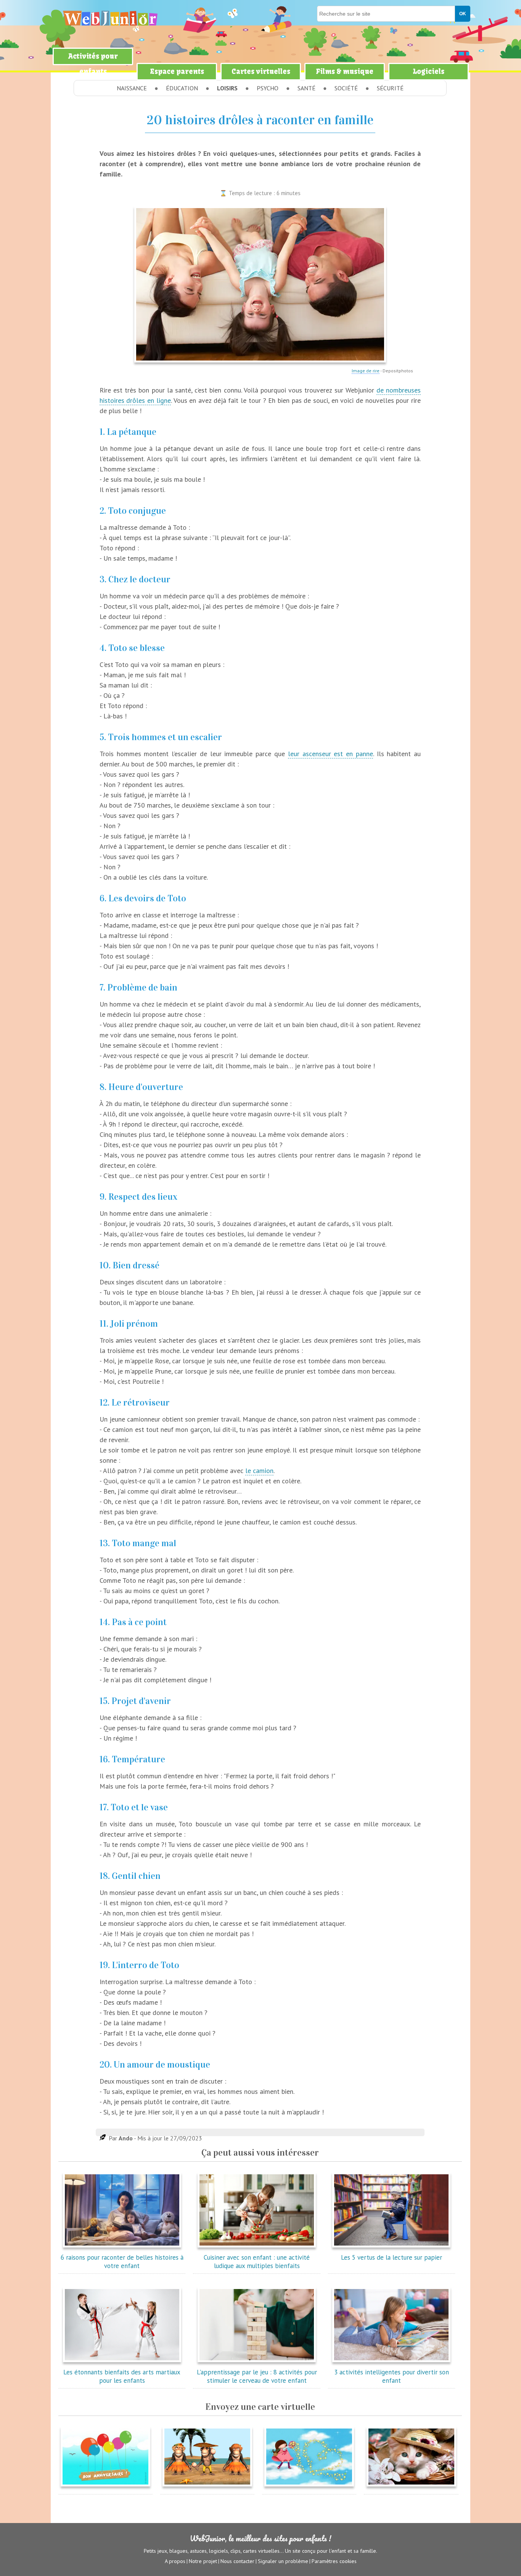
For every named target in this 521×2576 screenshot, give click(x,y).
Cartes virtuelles (261, 71)
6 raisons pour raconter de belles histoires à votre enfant (122, 2262)
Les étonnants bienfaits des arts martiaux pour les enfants (122, 2376)
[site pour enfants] (110, 18)
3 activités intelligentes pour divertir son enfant (392, 2376)
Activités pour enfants (93, 64)
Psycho (268, 88)
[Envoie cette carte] (105, 2488)
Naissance (132, 88)
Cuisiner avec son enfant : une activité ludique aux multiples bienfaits (257, 2262)
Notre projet (203, 2561)
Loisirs (227, 88)
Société (346, 88)
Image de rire (366, 371)
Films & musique (345, 71)
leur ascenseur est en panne (330, 754)
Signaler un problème (283, 2561)
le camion (259, 1471)
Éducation (182, 88)
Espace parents (177, 71)
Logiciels (429, 71)
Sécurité (390, 88)
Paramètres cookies (334, 2561)
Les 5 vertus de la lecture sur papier (392, 2257)
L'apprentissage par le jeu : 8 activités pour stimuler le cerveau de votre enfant (257, 2376)
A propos (175, 2561)
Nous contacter (237, 2561)
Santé (306, 88)
